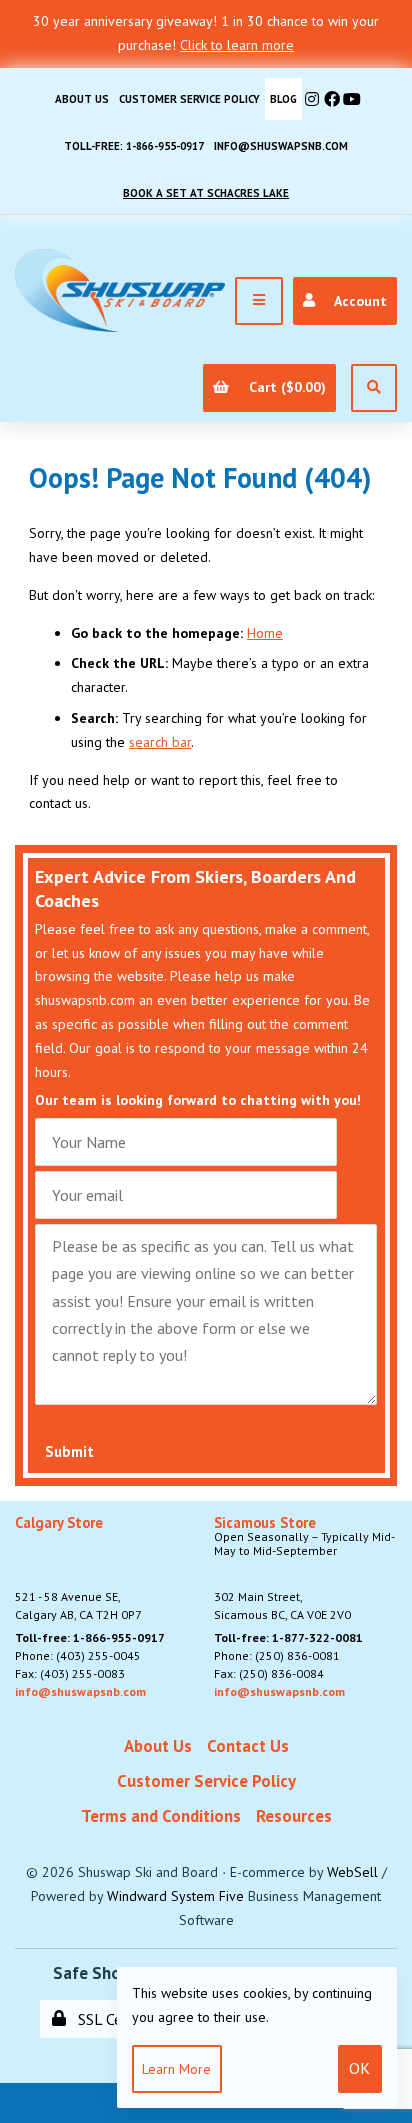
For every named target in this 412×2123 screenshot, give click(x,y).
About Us (82, 99)
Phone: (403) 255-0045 (78, 1655)
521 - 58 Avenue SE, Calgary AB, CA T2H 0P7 (78, 1569)
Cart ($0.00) (283, 387)
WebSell (352, 1872)
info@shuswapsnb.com (281, 146)
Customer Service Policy (189, 99)
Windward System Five (175, 1896)
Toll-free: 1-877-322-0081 (288, 1637)
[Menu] (259, 301)
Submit (69, 1451)
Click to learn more (237, 45)
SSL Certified (116, 2019)
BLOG (283, 99)
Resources (294, 1816)
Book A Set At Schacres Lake (206, 193)
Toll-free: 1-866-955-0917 (134, 146)
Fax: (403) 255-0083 (70, 1673)
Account (357, 301)
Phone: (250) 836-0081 (277, 1655)
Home (265, 633)
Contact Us (248, 1746)
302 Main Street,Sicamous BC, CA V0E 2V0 (304, 1569)
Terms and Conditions (161, 1816)
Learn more (176, 2069)
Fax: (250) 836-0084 (269, 1673)
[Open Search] (374, 388)
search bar (160, 742)
